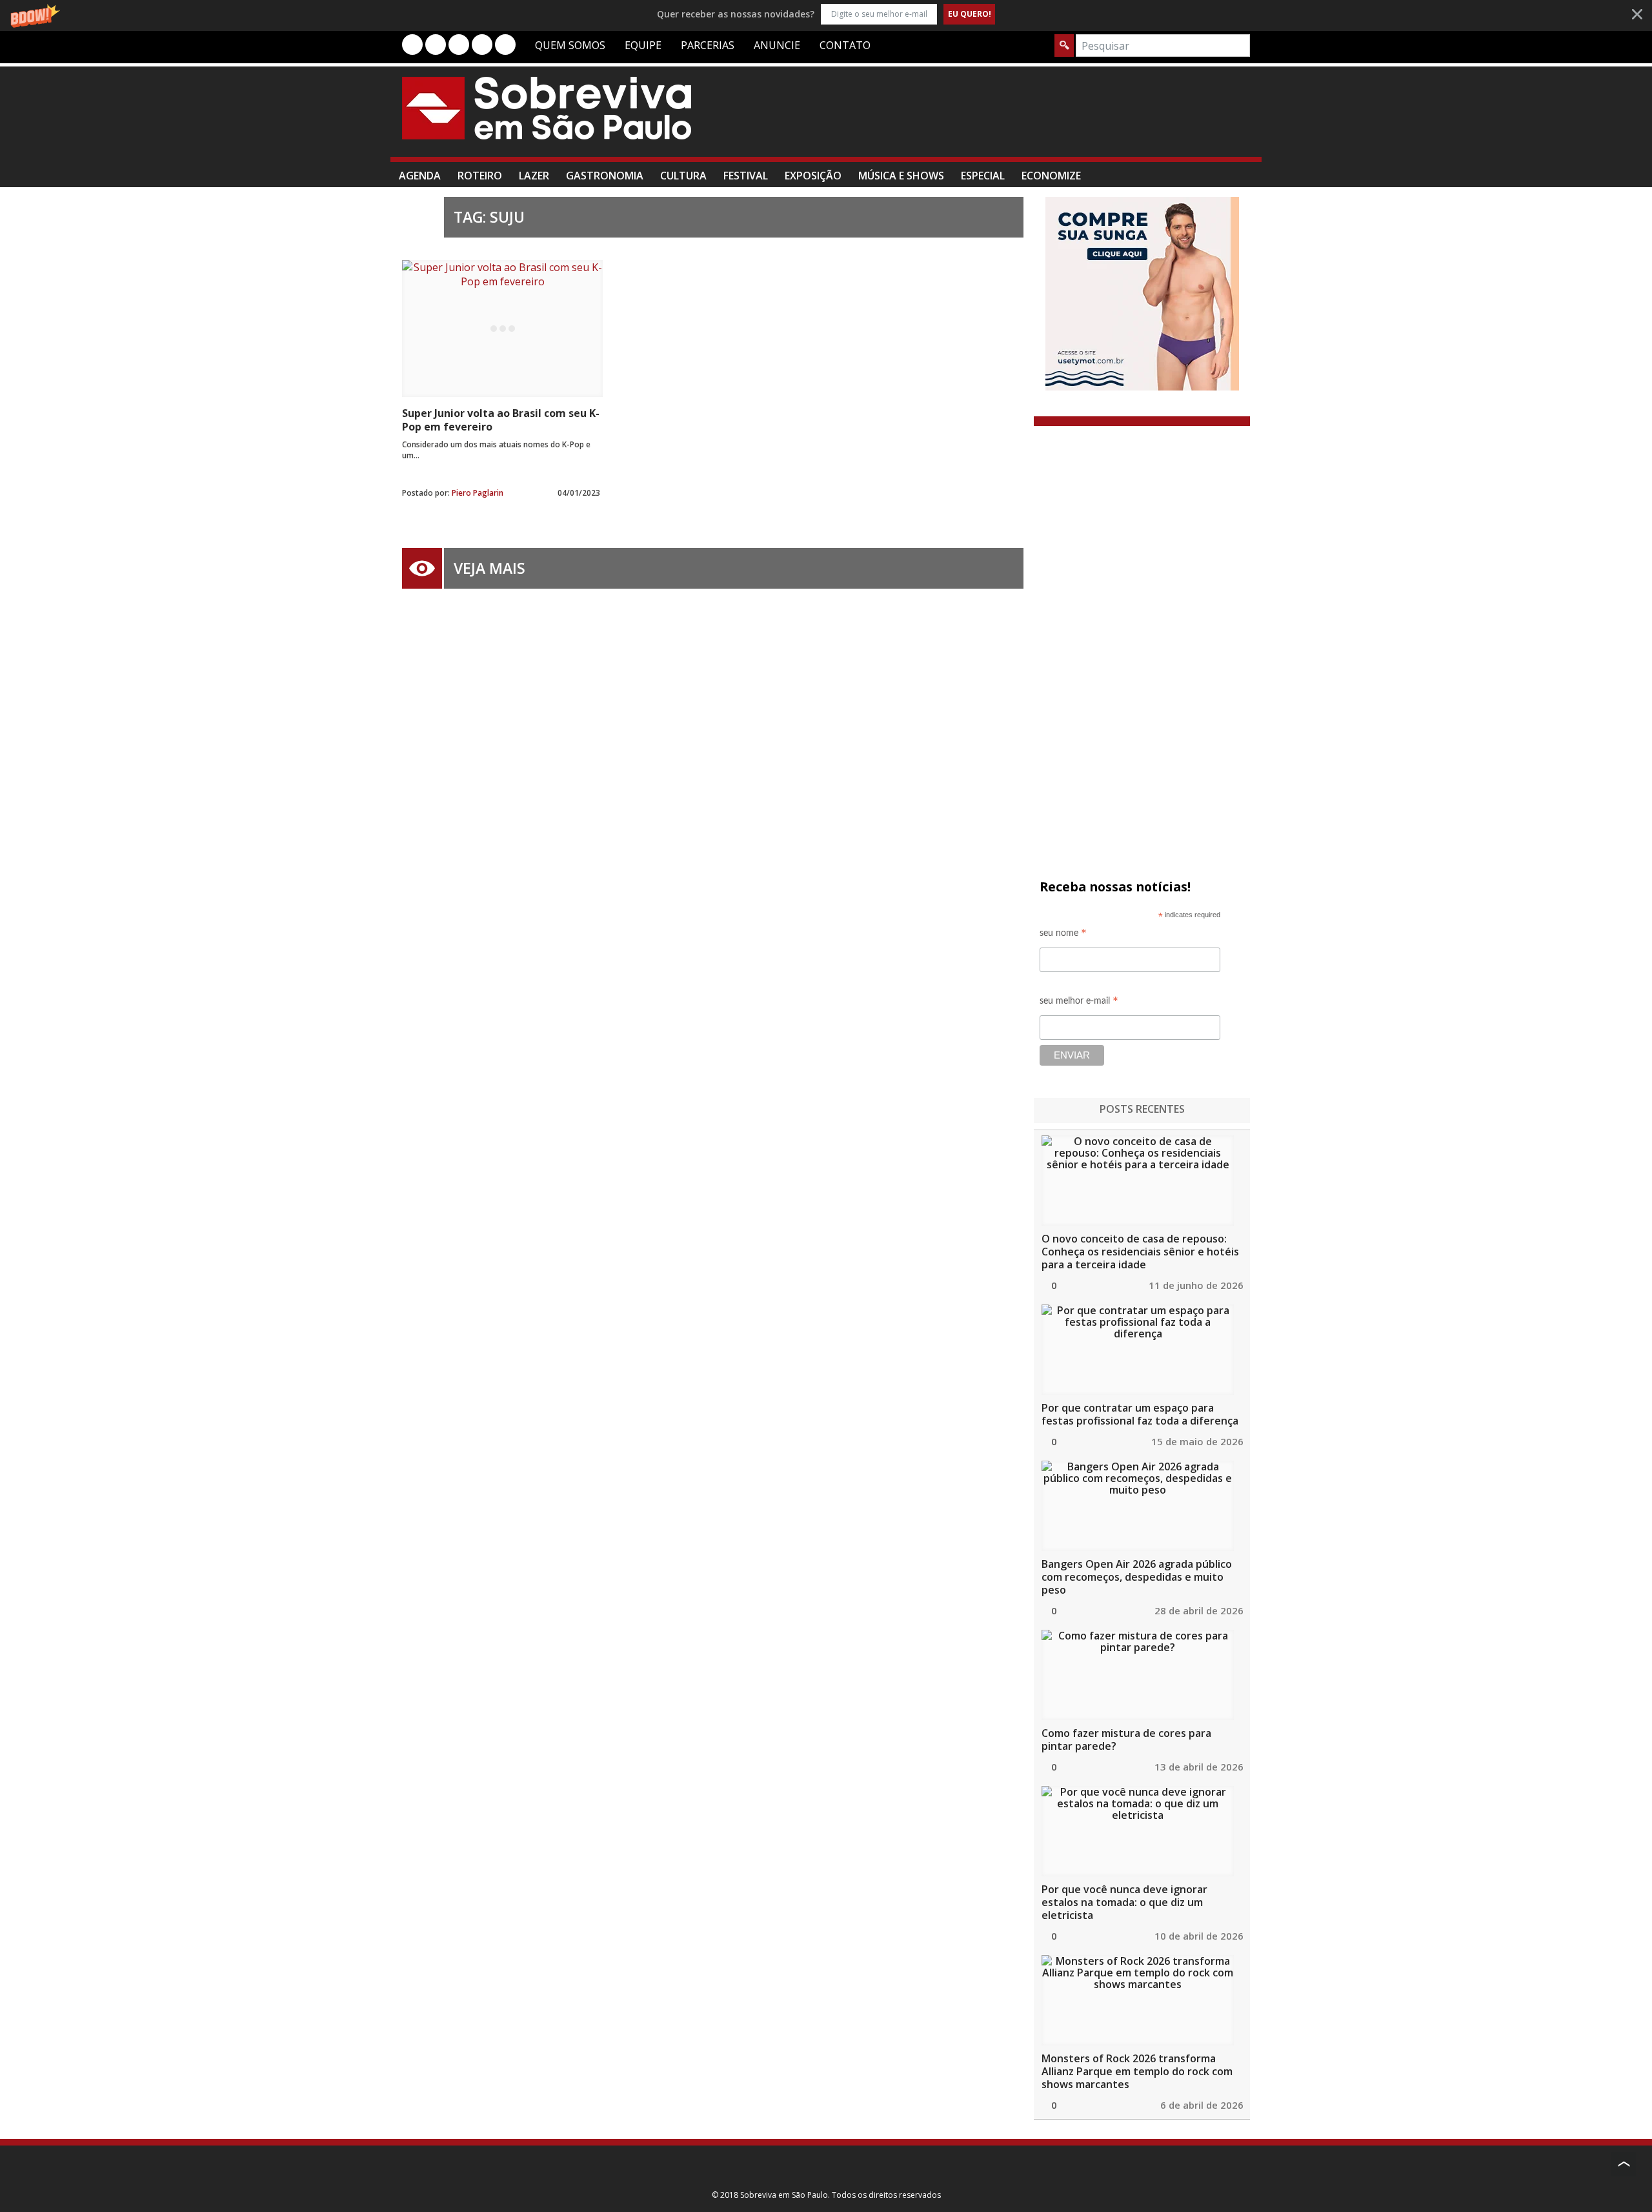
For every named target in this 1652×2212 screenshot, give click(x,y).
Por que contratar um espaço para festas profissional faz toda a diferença (1140, 1414)
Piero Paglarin (478, 493)
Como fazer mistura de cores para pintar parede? (1126, 1740)
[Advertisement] (1015, 118)
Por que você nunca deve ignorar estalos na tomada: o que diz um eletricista (1124, 1902)
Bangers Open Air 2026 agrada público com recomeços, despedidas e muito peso (1137, 1577)
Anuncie (777, 45)
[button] (826, 14)
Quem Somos (570, 45)
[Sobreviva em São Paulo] (547, 108)
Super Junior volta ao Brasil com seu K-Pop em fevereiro (501, 420)
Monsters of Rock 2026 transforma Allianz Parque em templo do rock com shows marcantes (1137, 2071)
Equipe (643, 45)
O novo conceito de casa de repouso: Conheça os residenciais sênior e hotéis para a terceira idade (1140, 1252)
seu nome (1063, 935)
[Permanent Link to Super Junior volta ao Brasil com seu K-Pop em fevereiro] (502, 329)
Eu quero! (970, 14)
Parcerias (708, 45)
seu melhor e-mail (1079, 1003)
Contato (845, 45)
